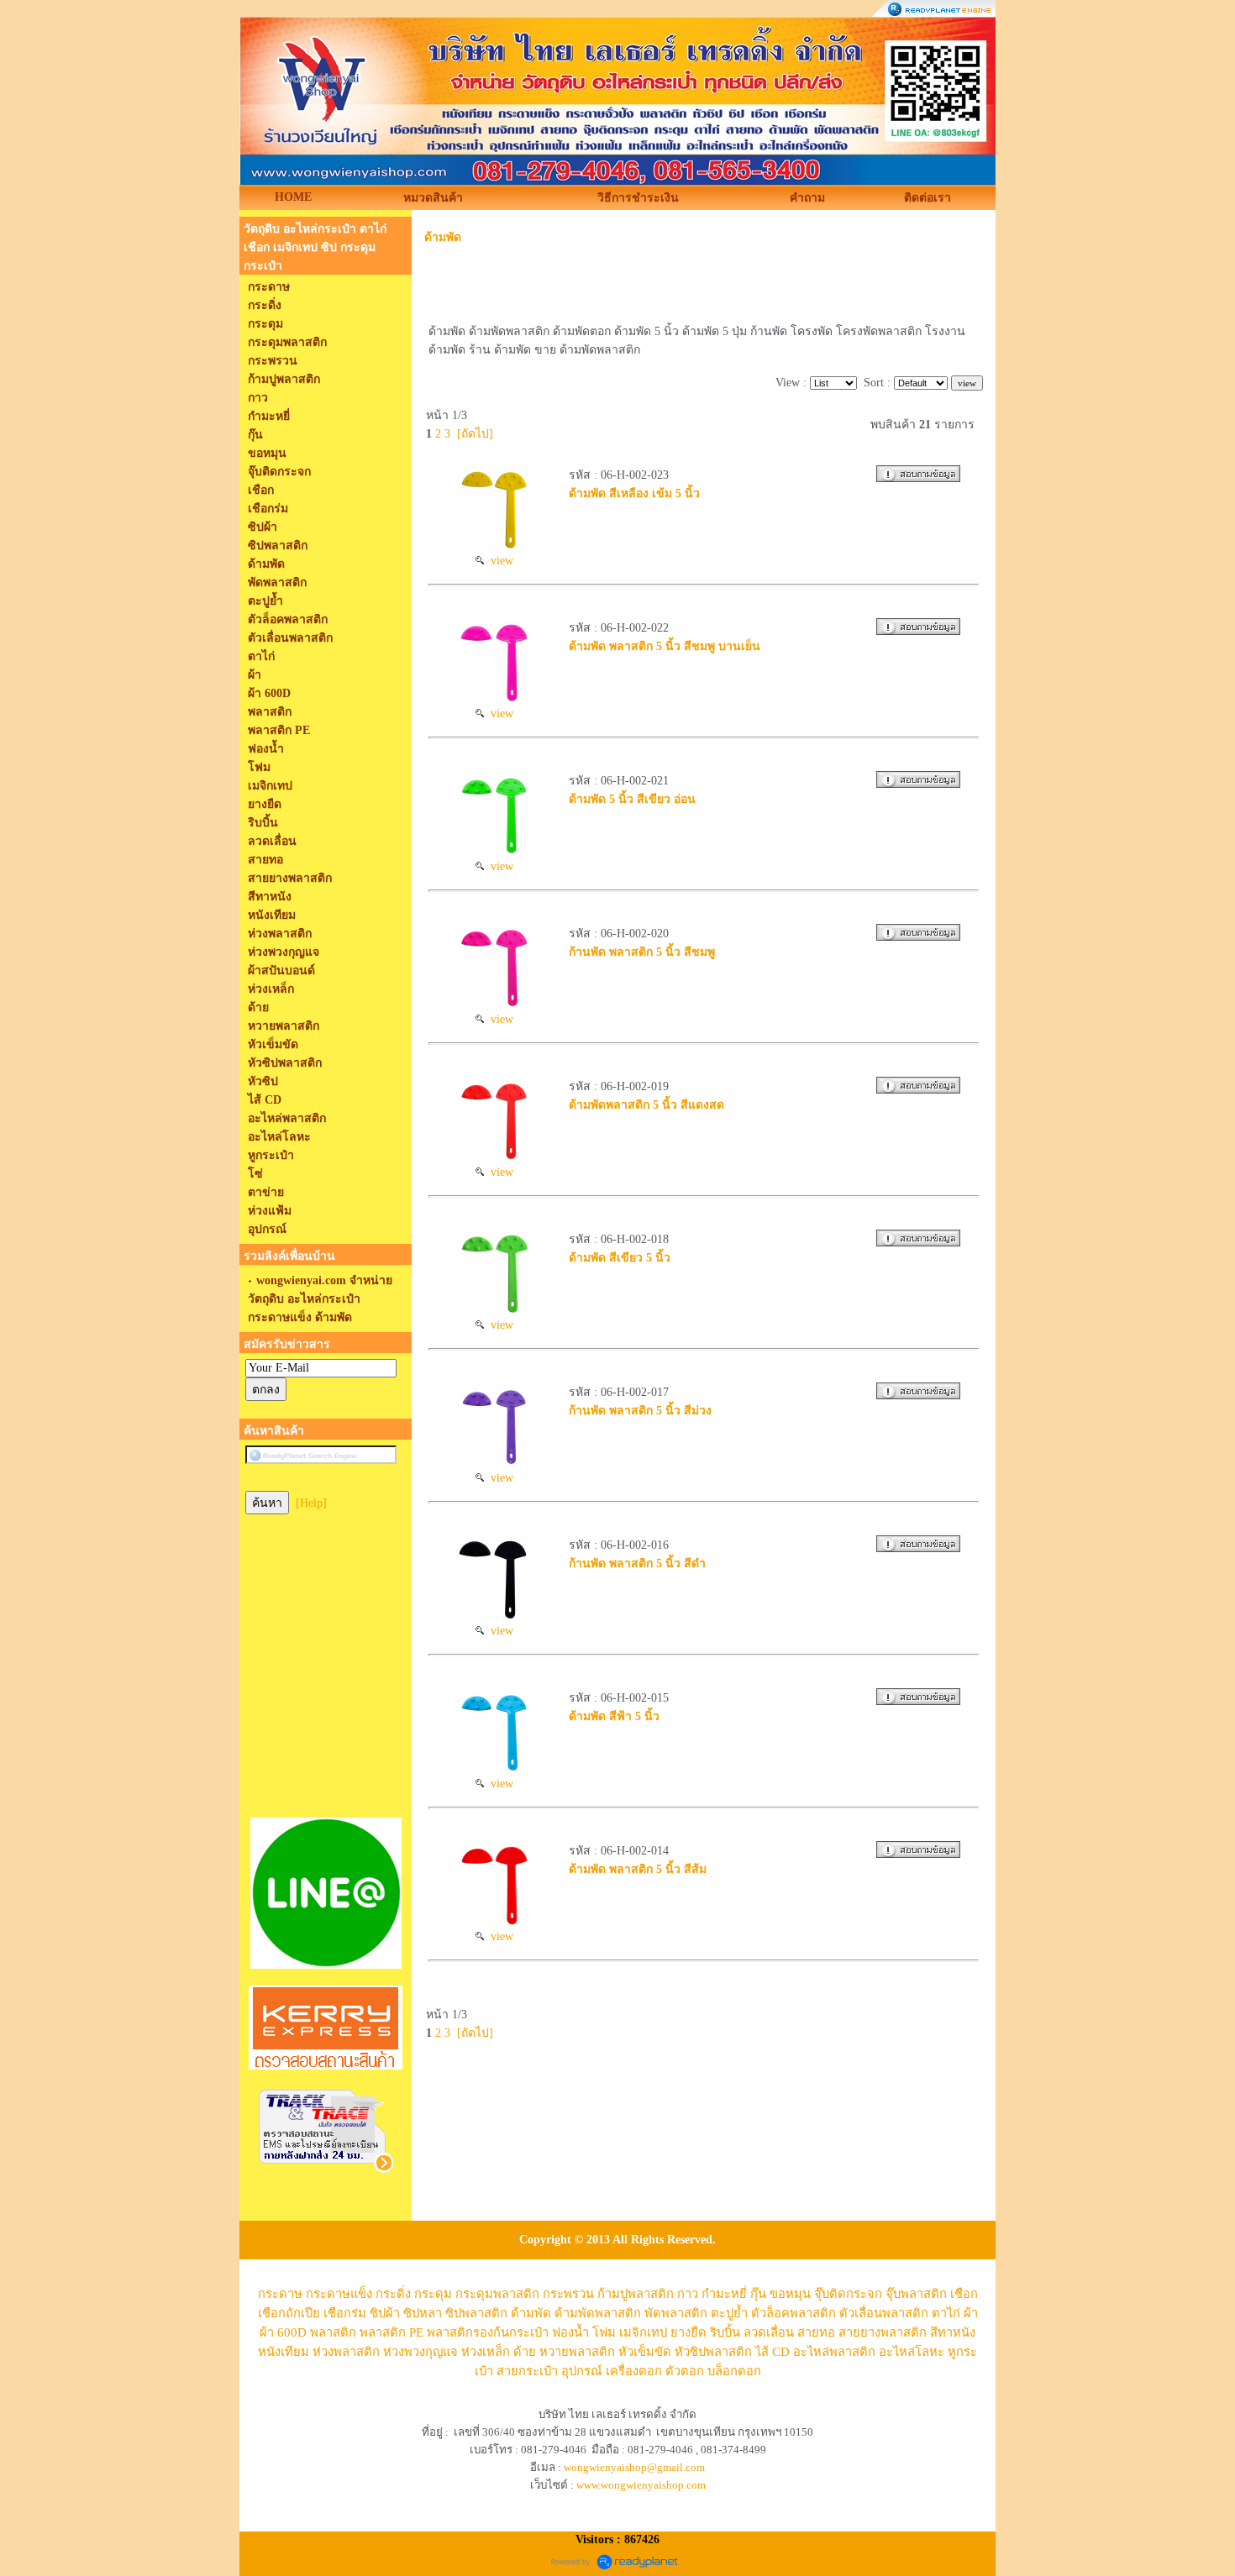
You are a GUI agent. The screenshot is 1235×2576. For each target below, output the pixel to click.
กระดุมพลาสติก (497, 2294)
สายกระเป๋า (527, 2371)
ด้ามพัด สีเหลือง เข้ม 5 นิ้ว (634, 493)
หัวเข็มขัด (645, 2352)
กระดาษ (280, 2294)
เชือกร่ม (345, 2313)
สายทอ (816, 2332)
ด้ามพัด (443, 237)
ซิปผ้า (385, 2313)
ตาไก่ (946, 2313)
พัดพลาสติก (676, 2313)
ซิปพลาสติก (476, 2313)
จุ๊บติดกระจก (848, 2294)
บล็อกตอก (734, 2371)
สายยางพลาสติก (883, 2332)
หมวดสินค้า (433, 198)
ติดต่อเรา (928, 198)
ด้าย (525, 2352)
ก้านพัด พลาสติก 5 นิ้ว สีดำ (637, 1563)
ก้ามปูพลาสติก (636, 2294)
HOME (293, 197)
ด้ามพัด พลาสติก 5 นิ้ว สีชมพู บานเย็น (665, 646)
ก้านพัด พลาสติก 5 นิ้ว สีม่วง (640, 1411)
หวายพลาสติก (577, 2352)
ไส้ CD (773, 2352)
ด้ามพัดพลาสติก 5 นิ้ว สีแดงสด (646, 1105)
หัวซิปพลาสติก (713, 2352)
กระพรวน (568, 2294)
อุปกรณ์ (582, 2371)
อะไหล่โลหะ (912, 2352)
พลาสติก (333, 2332)
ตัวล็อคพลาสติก (794, 2313)
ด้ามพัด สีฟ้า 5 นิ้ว (614, 1716)
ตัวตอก (685, 2371)
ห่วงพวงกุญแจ (420, 2352)
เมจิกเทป (643, 2332)
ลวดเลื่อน (769, 2332)
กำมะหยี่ (724, 2294)
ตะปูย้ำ (729, 2313)
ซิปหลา (423, 2313)
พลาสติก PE (392, 2332)
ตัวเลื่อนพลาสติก (884, 2313)
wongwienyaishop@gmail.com (634, 2467)
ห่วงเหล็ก (486, 2352)
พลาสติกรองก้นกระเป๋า (488, 2332)
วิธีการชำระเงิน (638, 198)
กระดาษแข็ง (339, 2294)
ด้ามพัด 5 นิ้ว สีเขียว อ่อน (632, 799)
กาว (688, 2294)
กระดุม (433, 2294)
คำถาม (807, 198)
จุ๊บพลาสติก (916, 2294)
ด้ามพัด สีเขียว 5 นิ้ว (620, 1258)
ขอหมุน (790, 2294)
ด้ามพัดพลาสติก (598, 2313)
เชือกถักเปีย (289, 2313)
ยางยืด (688, 2332)
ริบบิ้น (725, 2332)
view (499, 561)
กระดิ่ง (393, 2294)
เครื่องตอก (634, 2371)
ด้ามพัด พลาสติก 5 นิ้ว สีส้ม (638, 1869)
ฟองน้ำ (570, 2332)
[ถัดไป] (475, 434)
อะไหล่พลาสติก (834, 2352)
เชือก (964, 2294)
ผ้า (971, 2313)
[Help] (311, 1503)
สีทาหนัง (953, 2332)
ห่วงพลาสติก (346, 2352)
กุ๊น (758, 2294)
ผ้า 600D (283, 2332)
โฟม (604, 2332)
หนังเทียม (284, 2352)
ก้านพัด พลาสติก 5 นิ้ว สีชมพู (642, 952)
